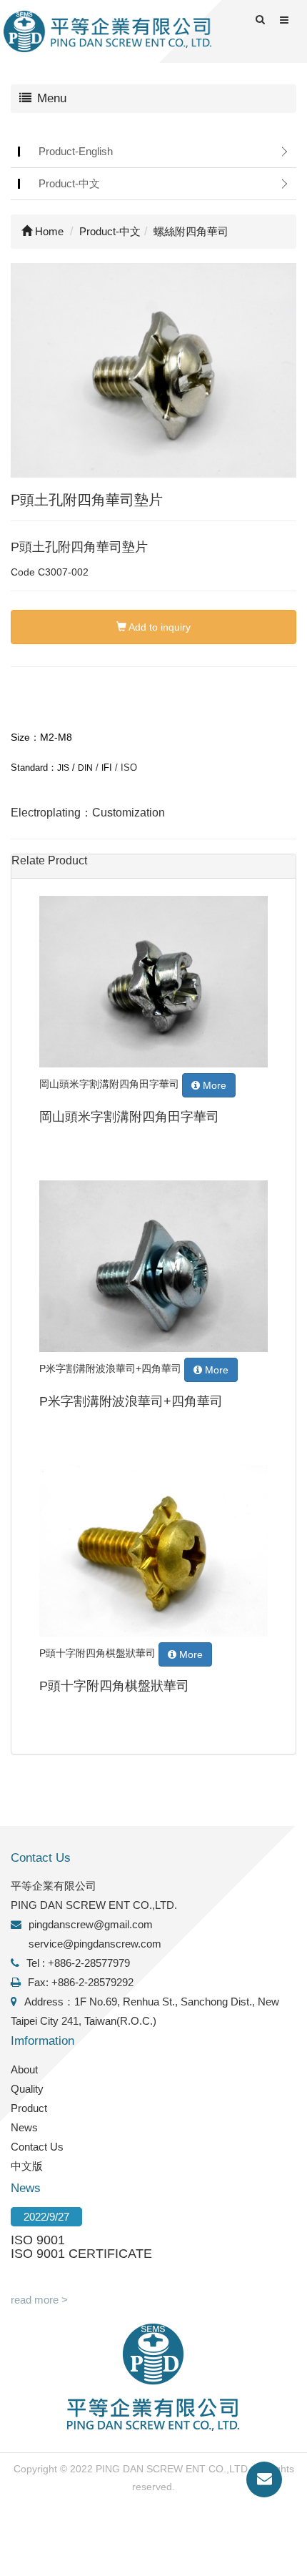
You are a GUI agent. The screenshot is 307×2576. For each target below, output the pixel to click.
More (213, 1085)
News (24, 2127)
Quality (27, 2089)
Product (29, 2108)
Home (48, 231)
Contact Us (37, 2147)
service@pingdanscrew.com (95, 1944)
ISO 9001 (38, 2240)
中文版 (27, 2166)
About (24, 2069)
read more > (39, 2300)
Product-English (76, 151)
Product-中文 (69, 183)
